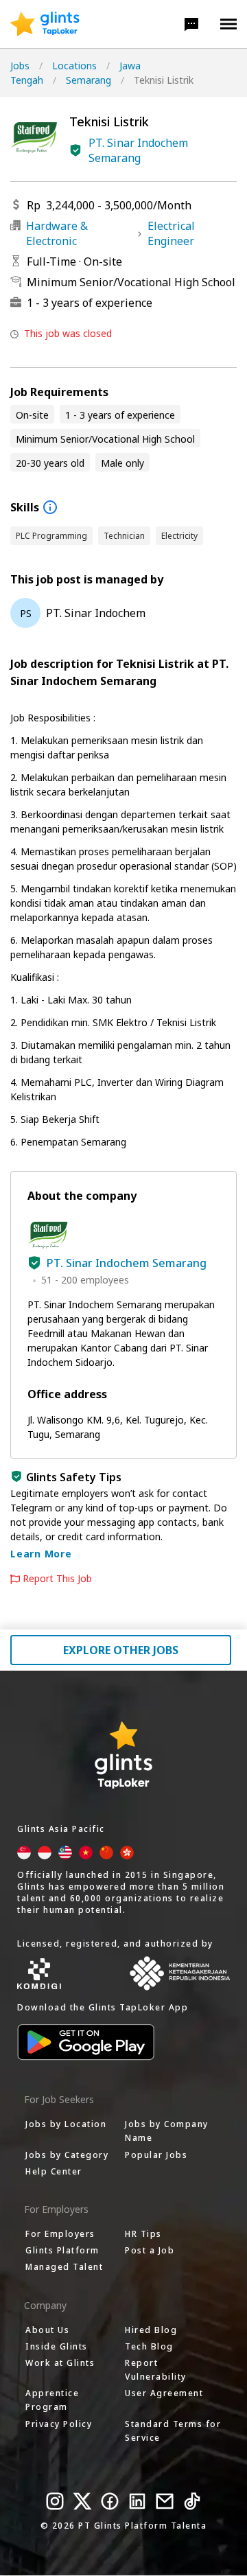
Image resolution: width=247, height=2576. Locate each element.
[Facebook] (110, 2501)
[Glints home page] (45, 24)
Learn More (41, 1554)
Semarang (89, 80)
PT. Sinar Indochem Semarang (138, 150)
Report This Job (57, 1579)
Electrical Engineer (171, 233)
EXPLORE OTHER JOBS (121, 1650)
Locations (74, 66)
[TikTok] (192, 2501)
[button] (191, 24)
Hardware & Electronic (57, 233)
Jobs (20, 66)
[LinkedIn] (137, 2501)
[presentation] (45, 24)
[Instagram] (55, 2501)
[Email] (165, 2501)
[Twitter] (82, 2501)
